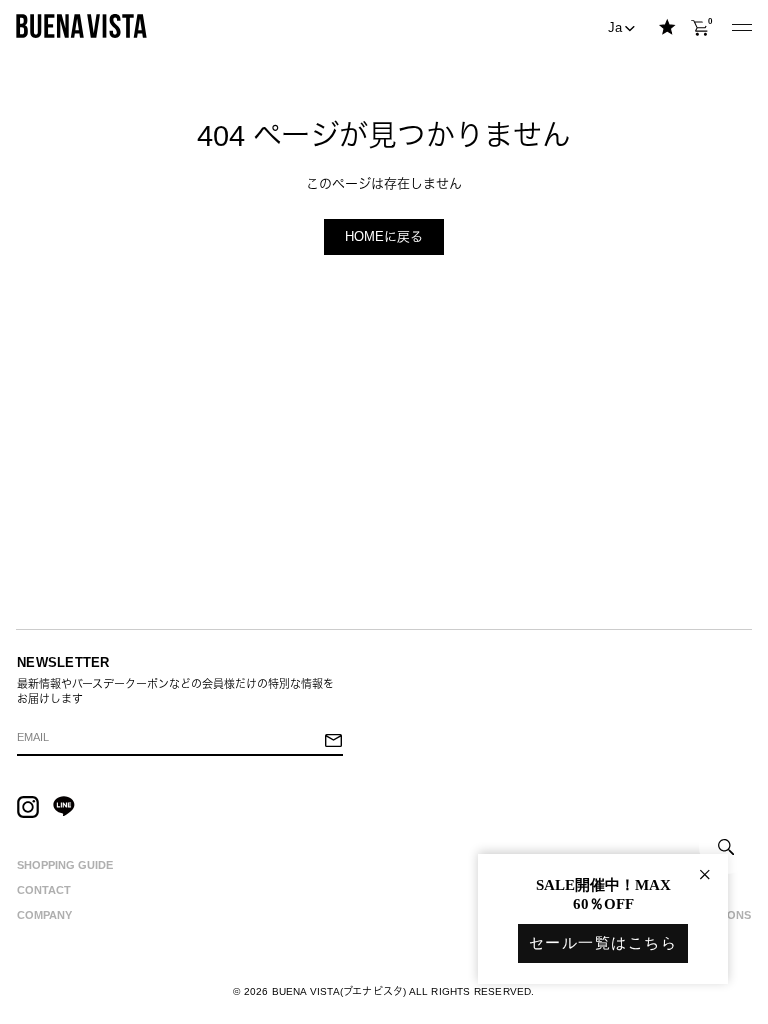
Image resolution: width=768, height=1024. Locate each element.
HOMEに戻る (384, 236)
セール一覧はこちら (603, 943)
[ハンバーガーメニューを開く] (742, 28)
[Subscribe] (333, 742)
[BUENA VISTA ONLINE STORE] (81, 25)
